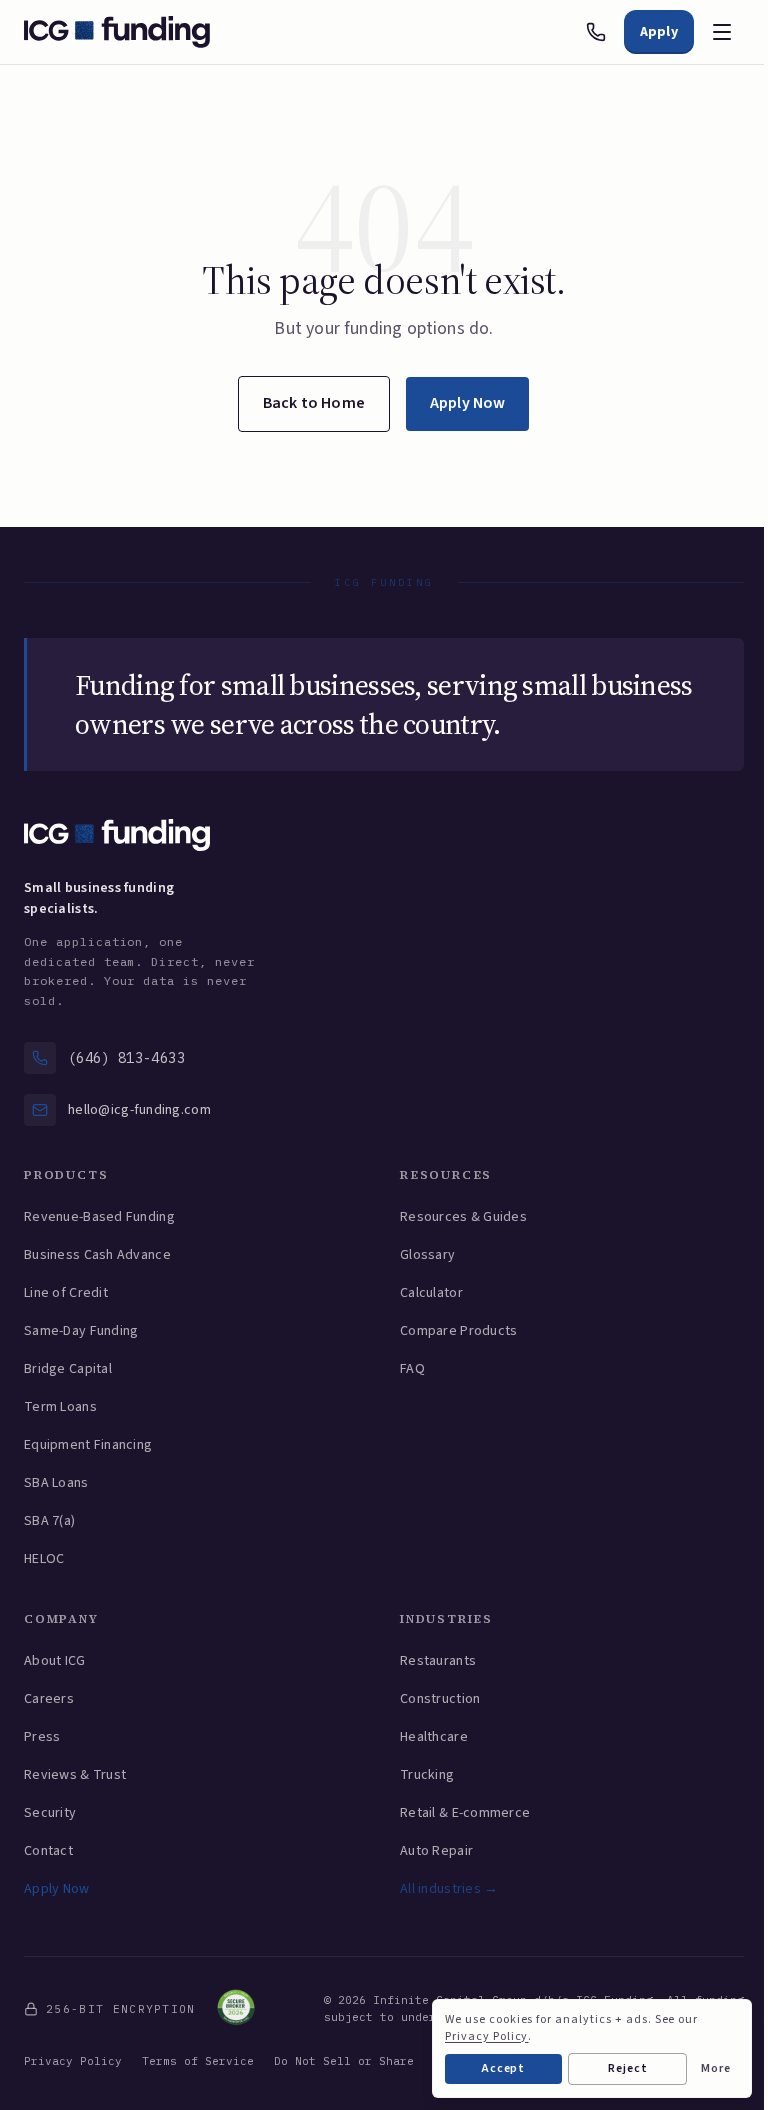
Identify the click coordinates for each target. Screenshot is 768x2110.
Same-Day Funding (81, 1331)
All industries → (449, 1889)
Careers (49, 1699)
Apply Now (467, 403)
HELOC (44, 1559)
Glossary (427, 1255)
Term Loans (60, 1407)
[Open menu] (722, 32)
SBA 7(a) (49, 1521)
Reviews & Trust (75, 1775)
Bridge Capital (68, 1369)
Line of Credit (66, 1293)
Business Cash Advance (97, 1255)
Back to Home (314, 403)
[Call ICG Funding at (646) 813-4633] (596, 32)
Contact (48, 1851)
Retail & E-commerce (465, 1813)
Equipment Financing (88, 1445)
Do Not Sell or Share (344, 2061)
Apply (659, 32)
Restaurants (438, 1661)
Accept (504, 2068)
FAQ (412, 1369)
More (716, 2068)
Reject (628, 2068)
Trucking (427, 1775)
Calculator (431, 1293)
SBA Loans (56, 1483)
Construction (440, 1699)
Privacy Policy (73, 2061)
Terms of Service (198, 2061)
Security (50, 1813)
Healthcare (434, 1737)
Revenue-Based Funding (99, 1217)
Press (42, 1737)
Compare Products (458, 1331)
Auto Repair (436, 1851)
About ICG (55, 1661)
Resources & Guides (463, 1217)
